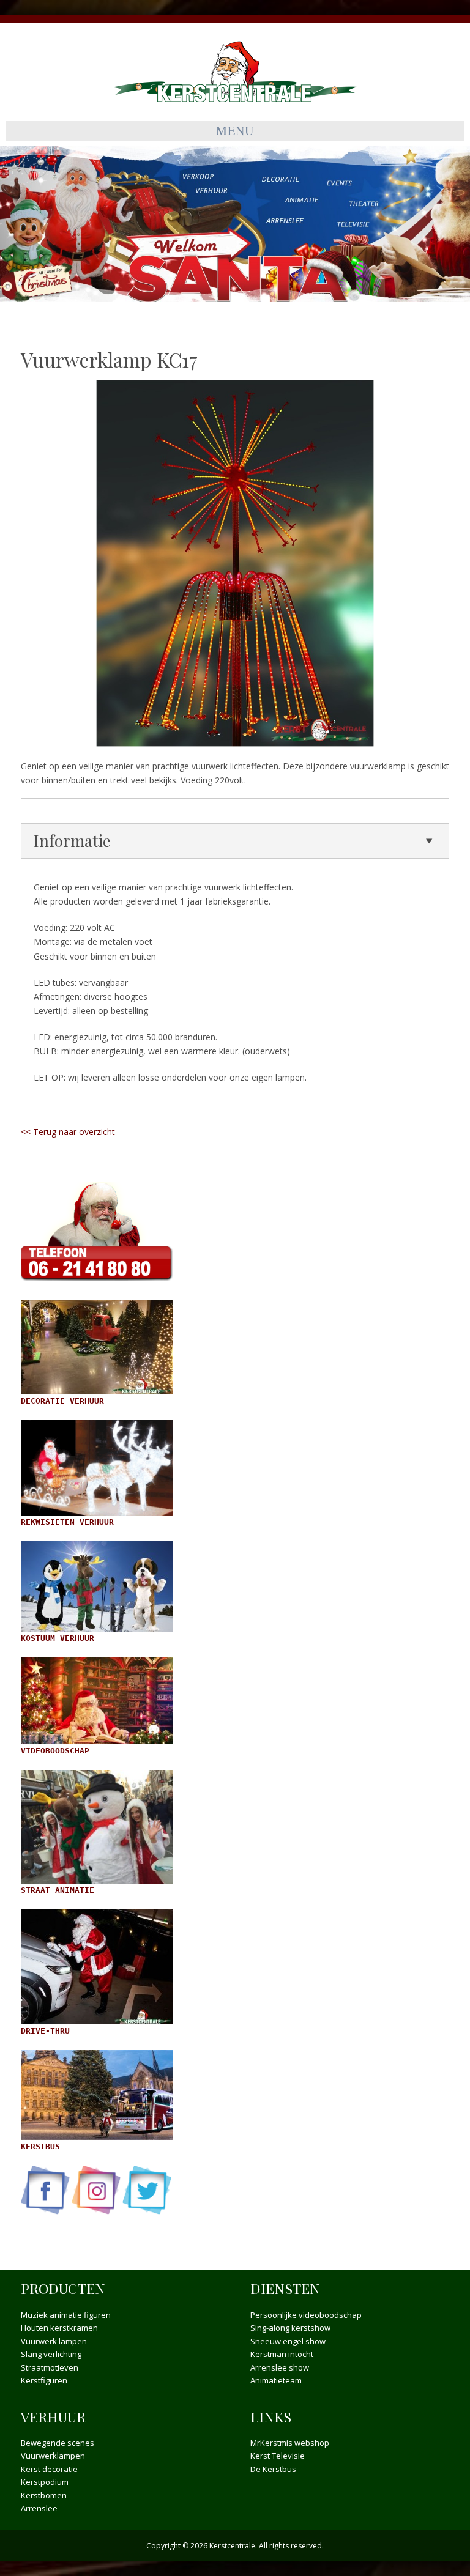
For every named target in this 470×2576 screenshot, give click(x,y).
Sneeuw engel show (288, 2341)
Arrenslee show (280, 2367)
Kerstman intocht (282, 2354)
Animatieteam (276, 2380)
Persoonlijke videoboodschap (306, 2315)
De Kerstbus (273, 2469)
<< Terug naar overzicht (68, 1132)
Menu (235, 131)
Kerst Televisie (278, 2456)
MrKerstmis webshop (290, 2443)
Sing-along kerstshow (290, 2328)
